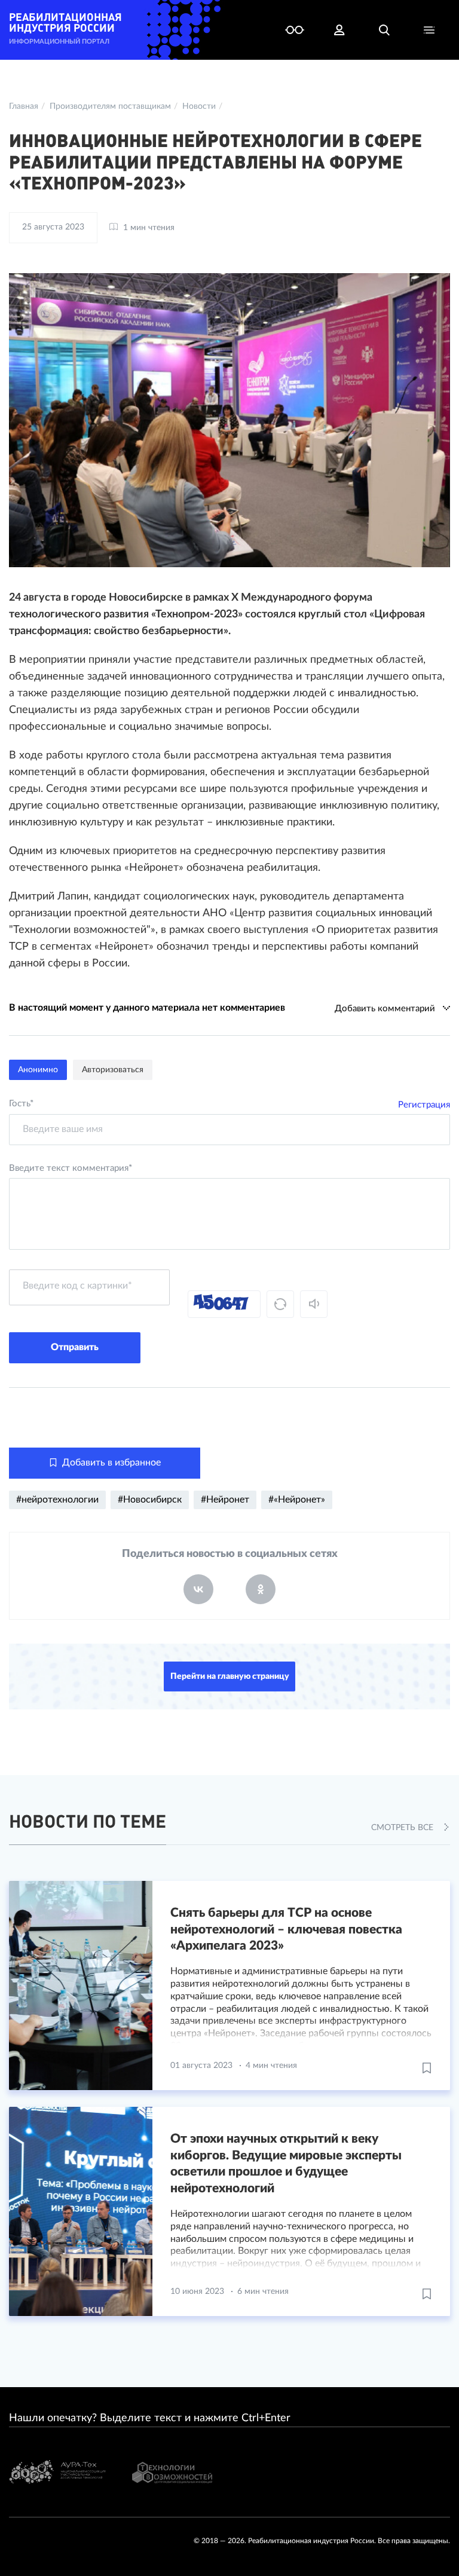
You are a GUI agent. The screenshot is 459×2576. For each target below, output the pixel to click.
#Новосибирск (150, 1500)
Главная (24, 106)
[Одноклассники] (261, 1589)
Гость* (21, 1104)
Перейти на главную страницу (230, 1676)
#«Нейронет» (297, 1500)
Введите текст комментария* (71, 1168)
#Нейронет (225, 1500)
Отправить (75, 1347)
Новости (199, 106)
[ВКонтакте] (198, 1589)
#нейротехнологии (57, 1500)
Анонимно (38, 1070)
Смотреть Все (403, 1828)
